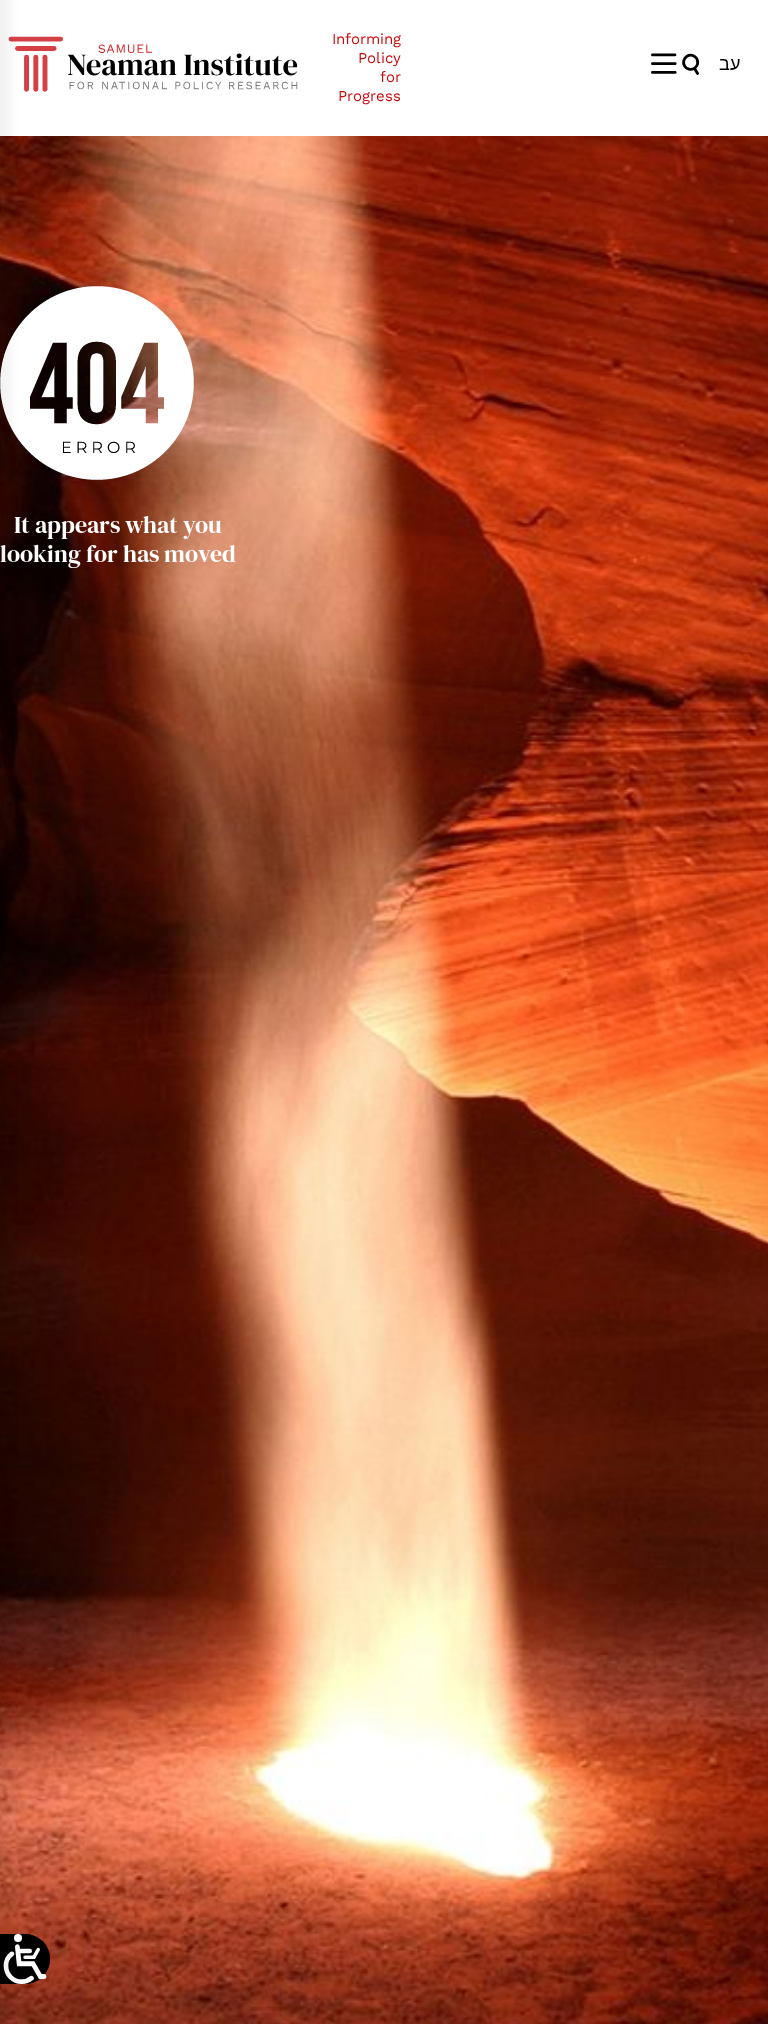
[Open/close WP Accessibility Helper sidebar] (25, 1959)
